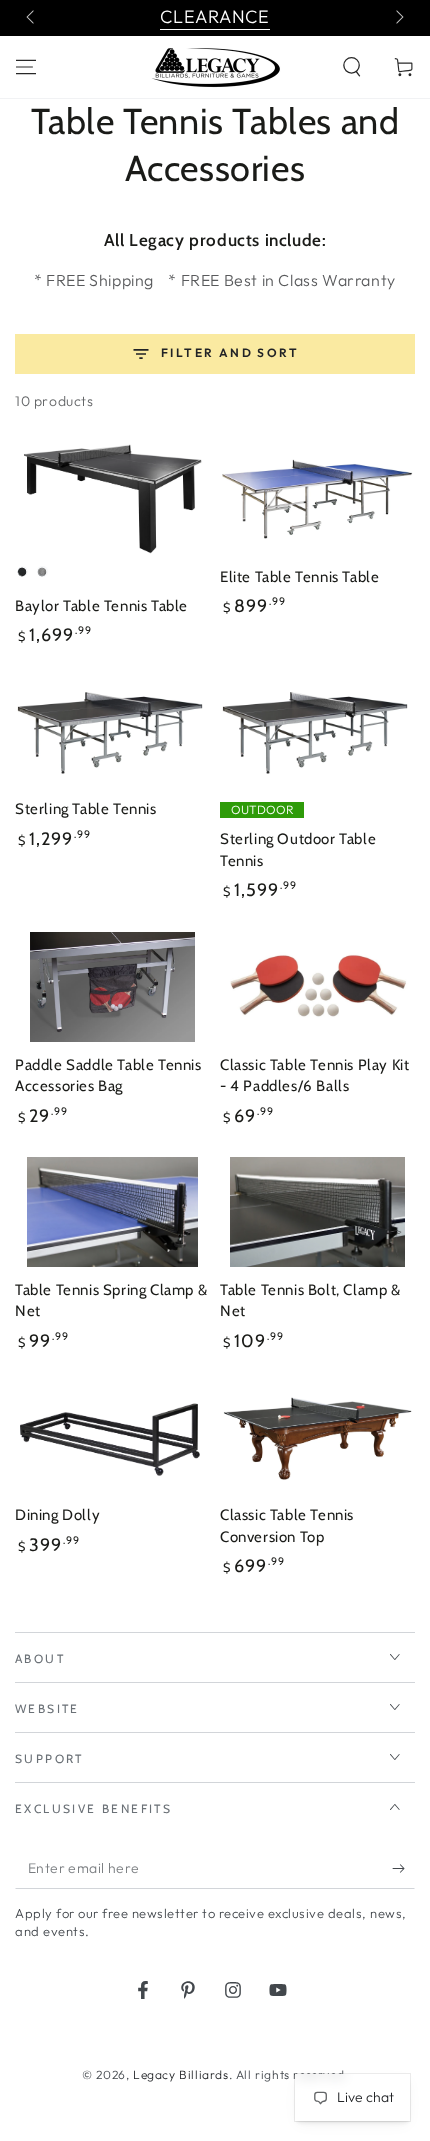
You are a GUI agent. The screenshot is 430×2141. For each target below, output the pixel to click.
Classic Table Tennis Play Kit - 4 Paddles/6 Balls (314, 1076)
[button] (352, 67)
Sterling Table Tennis (86, 809)
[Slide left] (32, 18)
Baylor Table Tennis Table (101, 606)
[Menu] (26, 67)
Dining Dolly (57, 1515)
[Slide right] (398, 18)
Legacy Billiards (181, 2074)
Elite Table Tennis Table (299, 577)
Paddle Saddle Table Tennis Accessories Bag (108, 1076)
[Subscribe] (403, 1869)
